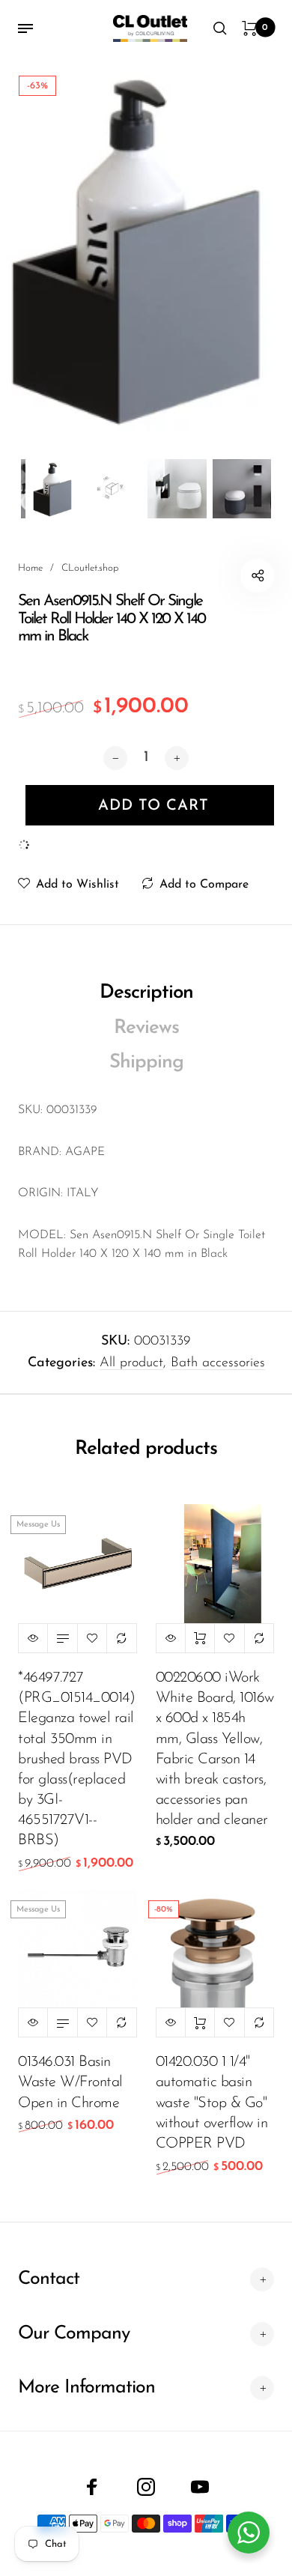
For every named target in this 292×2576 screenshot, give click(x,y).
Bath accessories (218, 1363)
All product (131, 1363)
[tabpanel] (146, 245)
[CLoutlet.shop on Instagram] (146, 2487)
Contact (49, 2279)
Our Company (74, 2334)
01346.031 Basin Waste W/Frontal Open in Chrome (70, 2082)
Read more (62, 1638)
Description (146, 993)
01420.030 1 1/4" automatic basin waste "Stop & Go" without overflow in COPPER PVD (212, 2103)
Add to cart (200, 1638)
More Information (86, 2388)
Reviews (146, 1028)
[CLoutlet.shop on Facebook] (92, 2487)
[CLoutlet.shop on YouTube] (200, 2487)
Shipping (146, 1063)
